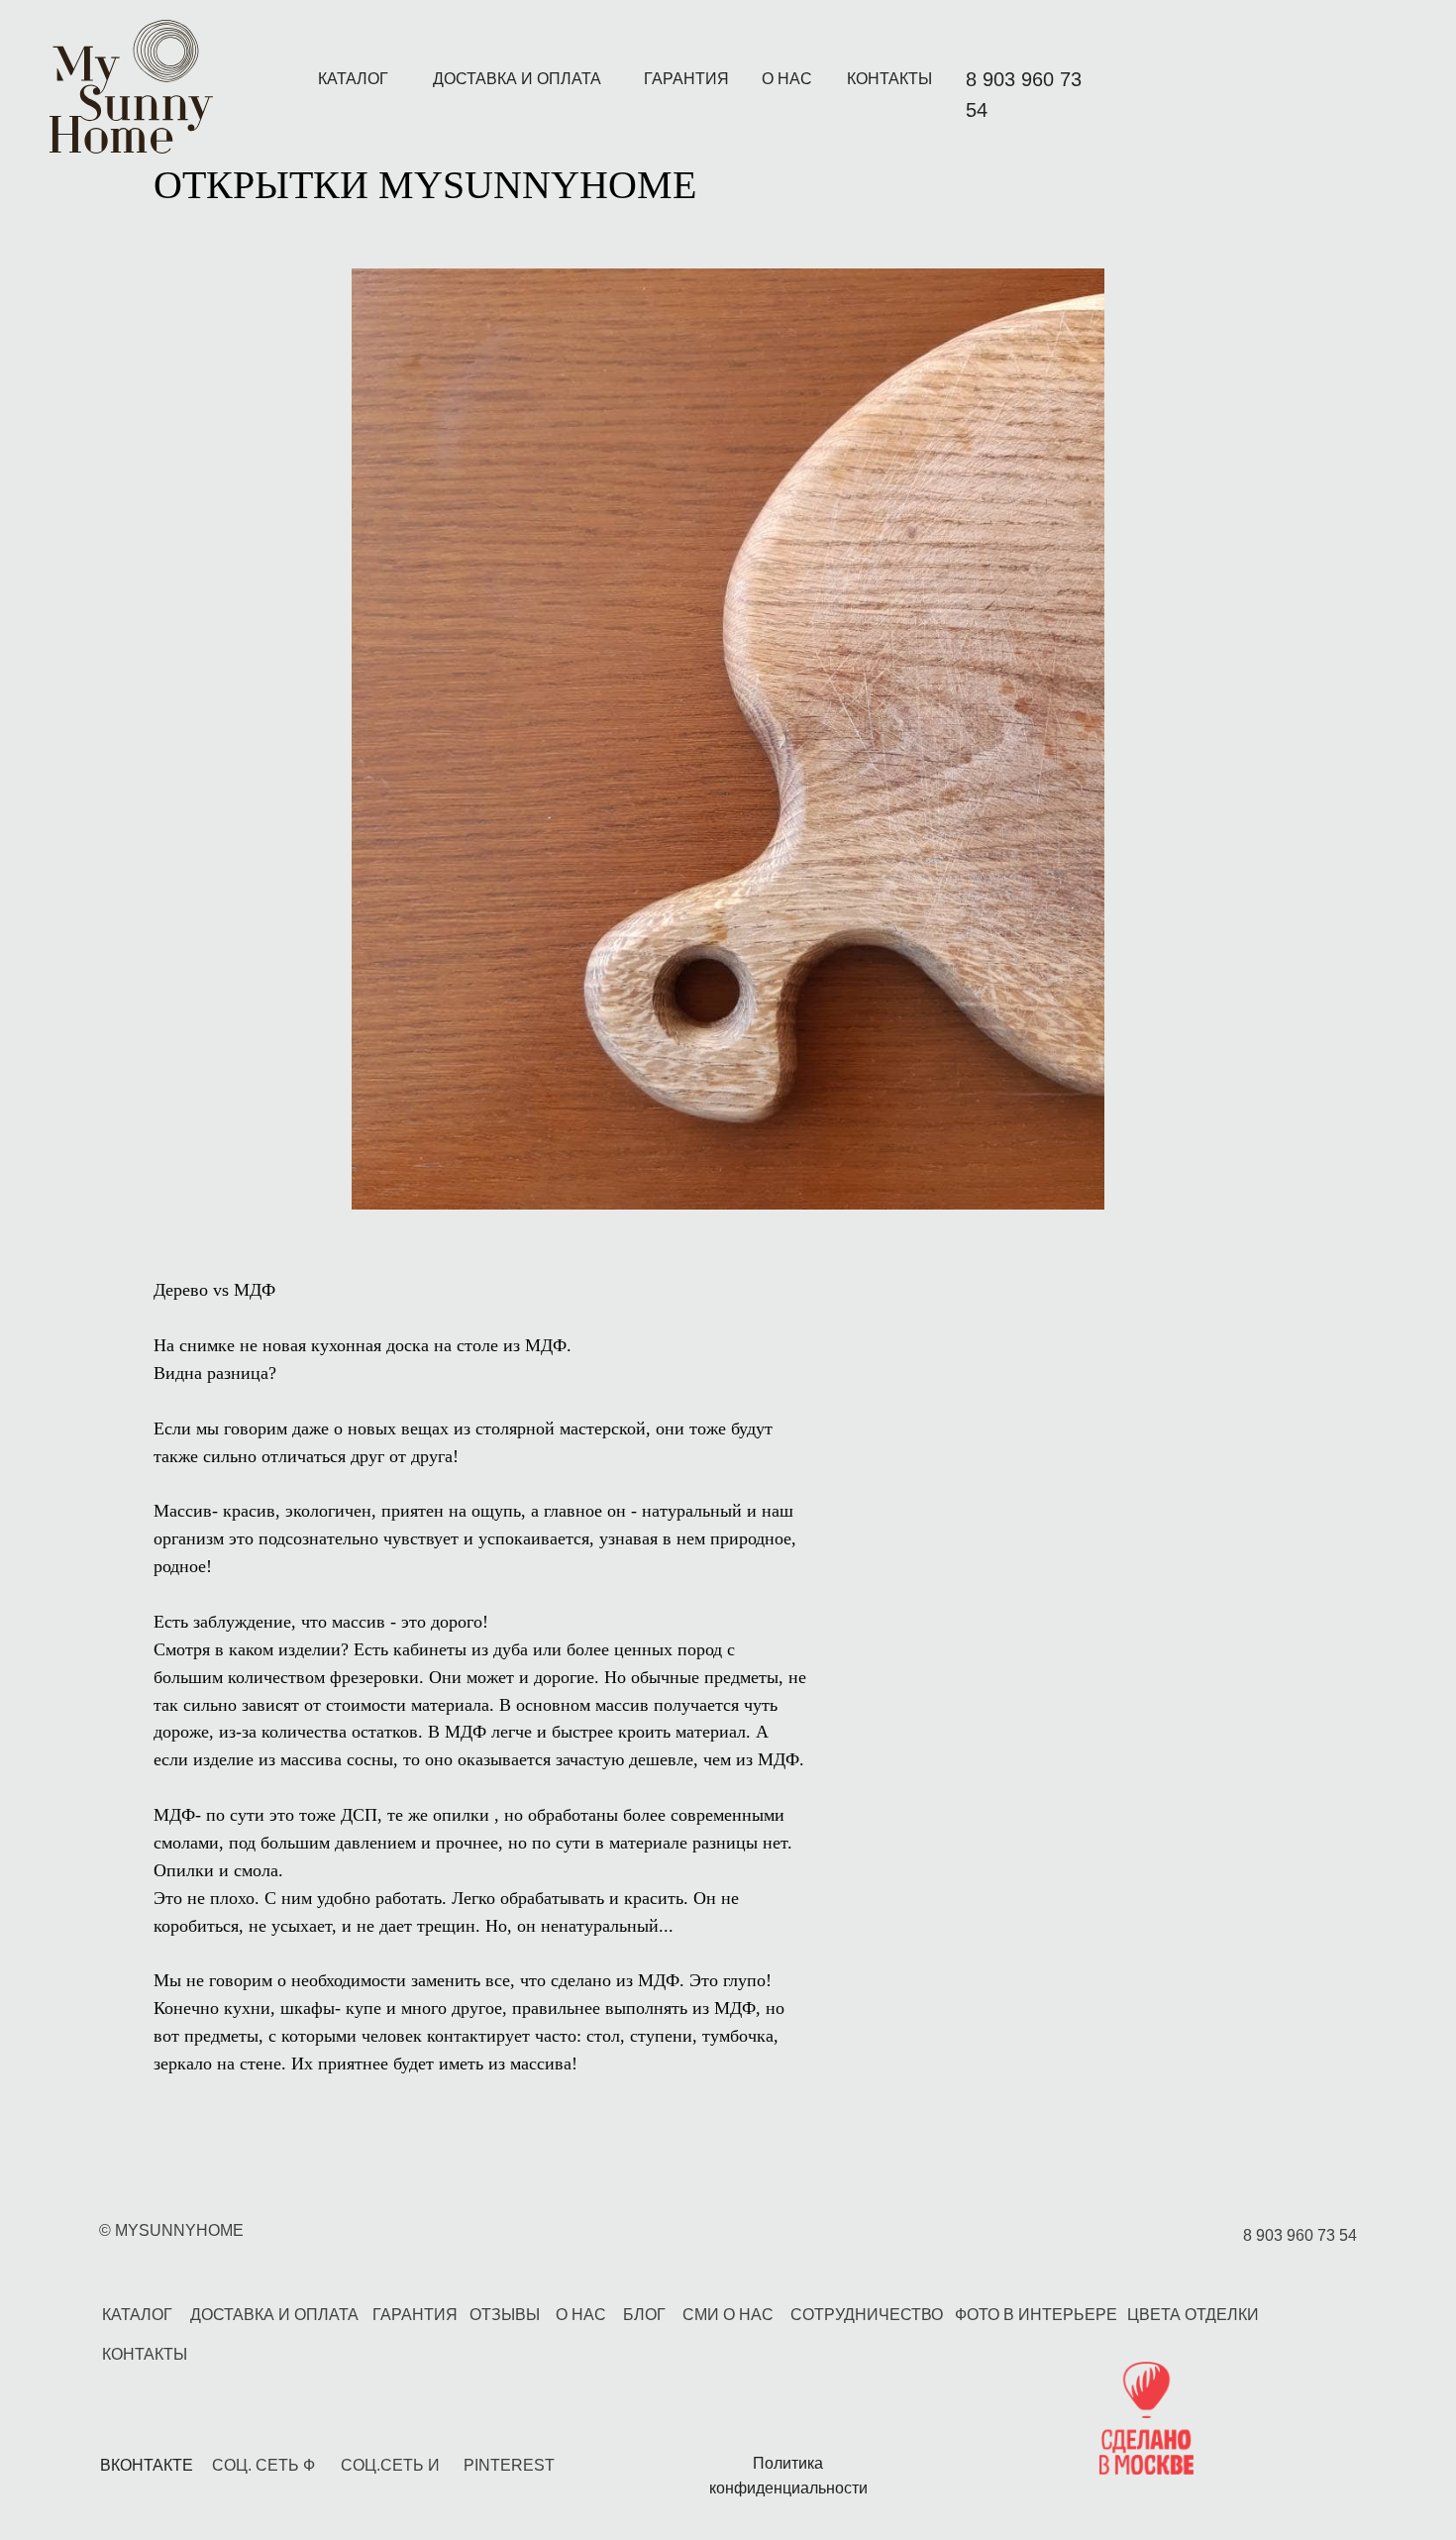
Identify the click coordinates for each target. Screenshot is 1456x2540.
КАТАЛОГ (353, 79)
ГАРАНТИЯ (686, 79)
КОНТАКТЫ (889, 79)
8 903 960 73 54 (1300, 2235)
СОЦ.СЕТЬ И (390, 2465)
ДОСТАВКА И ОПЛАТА (517, 79)
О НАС (787, 79)
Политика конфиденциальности (788, 2476)
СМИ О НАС (728, 2315)
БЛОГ (644, 2315)
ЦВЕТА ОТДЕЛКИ (1193, 2315)
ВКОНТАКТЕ (147, 2465)
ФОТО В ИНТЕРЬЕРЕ (1036, 2315)
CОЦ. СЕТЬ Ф (263, 2465)
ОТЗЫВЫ (505, 2315)
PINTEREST (509, 2465)
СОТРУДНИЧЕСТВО (867, 2315)
